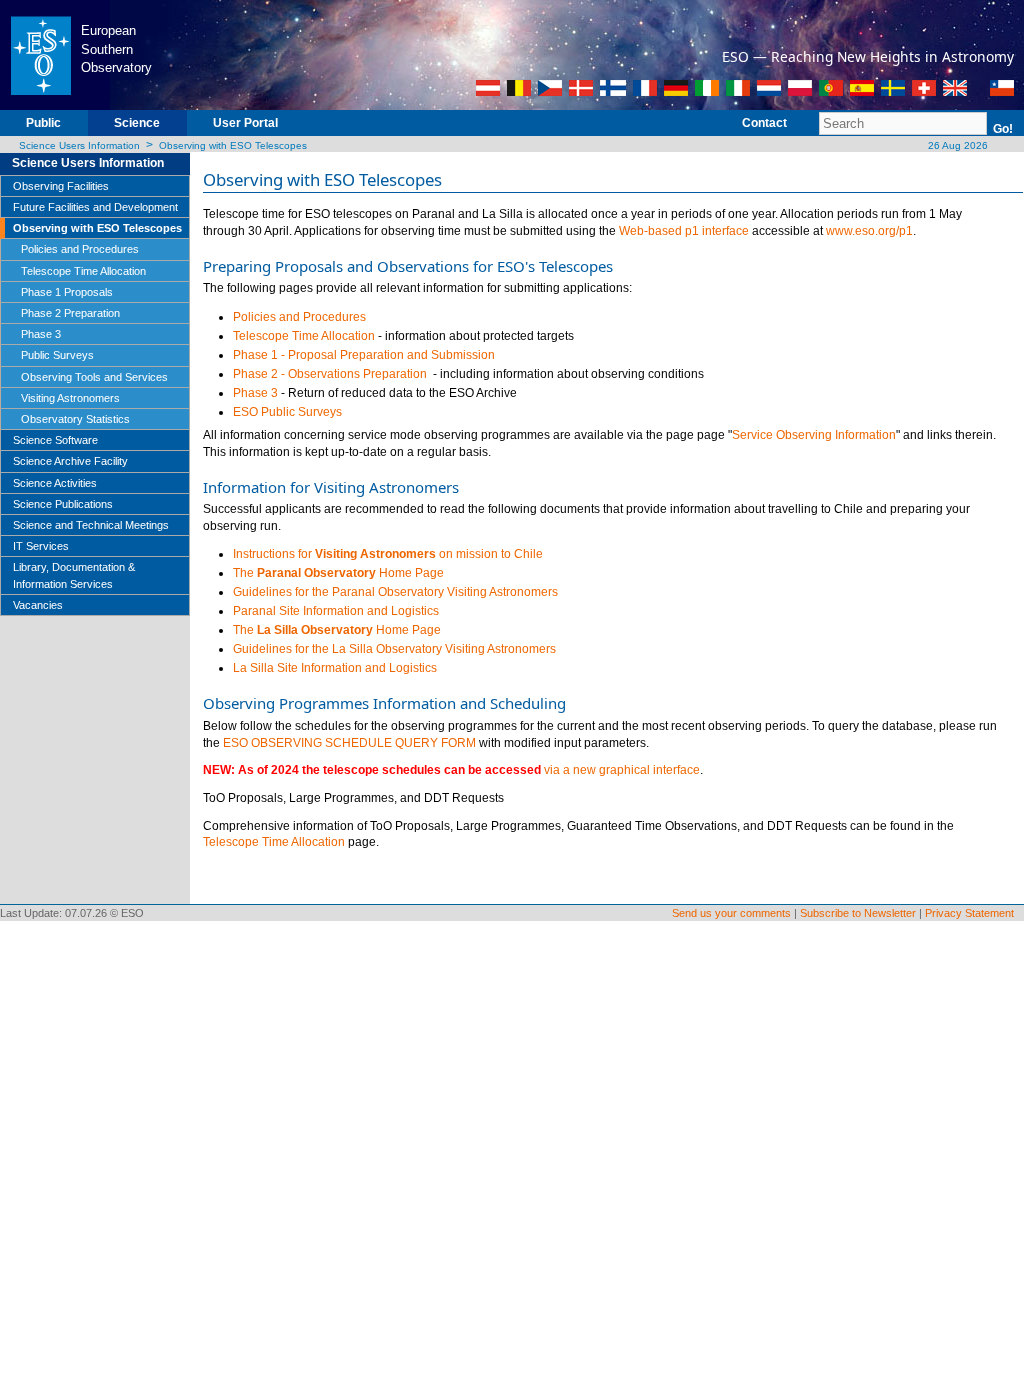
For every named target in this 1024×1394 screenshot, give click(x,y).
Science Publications (63, 504)
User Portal (245, 123)
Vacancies (38, 605)
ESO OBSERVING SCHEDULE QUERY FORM (349, 743)
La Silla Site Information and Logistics (335, 668)
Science (137, 123)
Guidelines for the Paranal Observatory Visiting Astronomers (395, 592)
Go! (1003, 129)
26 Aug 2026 (956, 145)
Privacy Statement (969, 913)
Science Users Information (79, 145)
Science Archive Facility (70, 461)
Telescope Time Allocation (83, 271)
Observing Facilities (61, 186)
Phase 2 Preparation (70, 313)
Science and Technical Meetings (91, 525)
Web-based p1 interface (684, 231)
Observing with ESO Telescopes (233, 145)
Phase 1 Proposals (67, 292)
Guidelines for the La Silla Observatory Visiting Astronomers (394, 649)
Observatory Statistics (75, 419)
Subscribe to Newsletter (858, 913)
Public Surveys (57, 355)
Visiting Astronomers (70, 398)
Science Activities (55, 483)
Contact (764, 123)
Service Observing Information (814, 435)
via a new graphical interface (622, 770)
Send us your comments (731, 913)
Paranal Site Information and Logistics (336, 611)
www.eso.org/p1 (869, 231)
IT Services (41, 546)
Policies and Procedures (80, 249)
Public (43, 123)
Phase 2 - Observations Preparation (331, 374)
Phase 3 (41, 334)
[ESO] (40, 54)
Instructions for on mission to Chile (388, 554)
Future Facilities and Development (95, 207)
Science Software (55, 440)
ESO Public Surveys (287, 412)
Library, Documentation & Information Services (74, 575)
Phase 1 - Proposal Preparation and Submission (364, 355)
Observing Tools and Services (94, 377)
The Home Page (338, 573)
